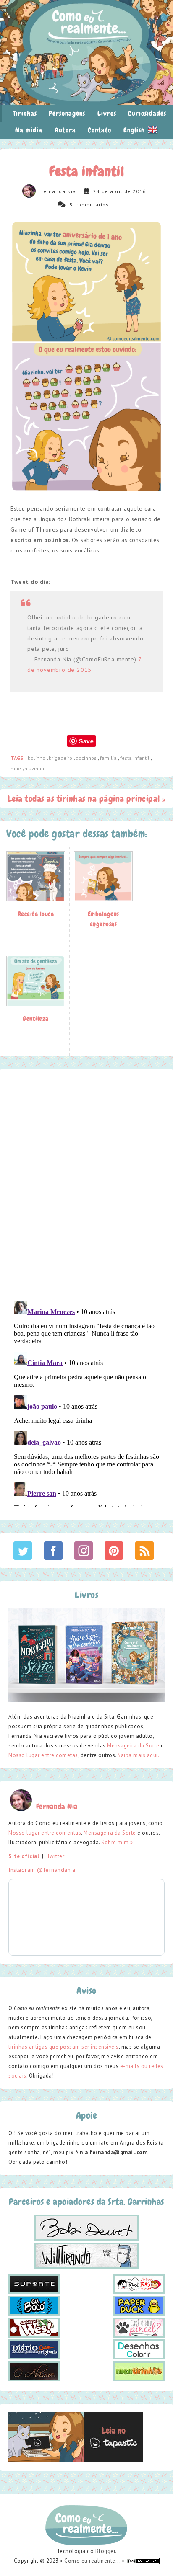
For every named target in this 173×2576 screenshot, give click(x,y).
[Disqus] (86, 1184)
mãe (16, 768)
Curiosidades (147, 113)
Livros (107, 113)
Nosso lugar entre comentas (45, 1833)
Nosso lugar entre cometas (43, 1755)
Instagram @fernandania (42, 1870)
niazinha (34, 768)
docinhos (87, 758)
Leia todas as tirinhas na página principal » (87, 799)
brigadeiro (61, 758)
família (109, 758)
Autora (65, 130)
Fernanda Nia (58, 191)
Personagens (67, 113)
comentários (92, 205)
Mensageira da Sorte (133, 1746)
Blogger (105, 2551)
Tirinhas (25, 113)
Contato (100, 130)
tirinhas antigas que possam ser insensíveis (64, 2047)
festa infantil (135, 758)
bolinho (37, 758)
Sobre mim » (117, 1842)
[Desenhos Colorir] (139, 2349)
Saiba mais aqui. (138, 1755)
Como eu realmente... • (95, 2561)
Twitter (56, 1856)
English (135, 130)
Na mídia (29, 130)
